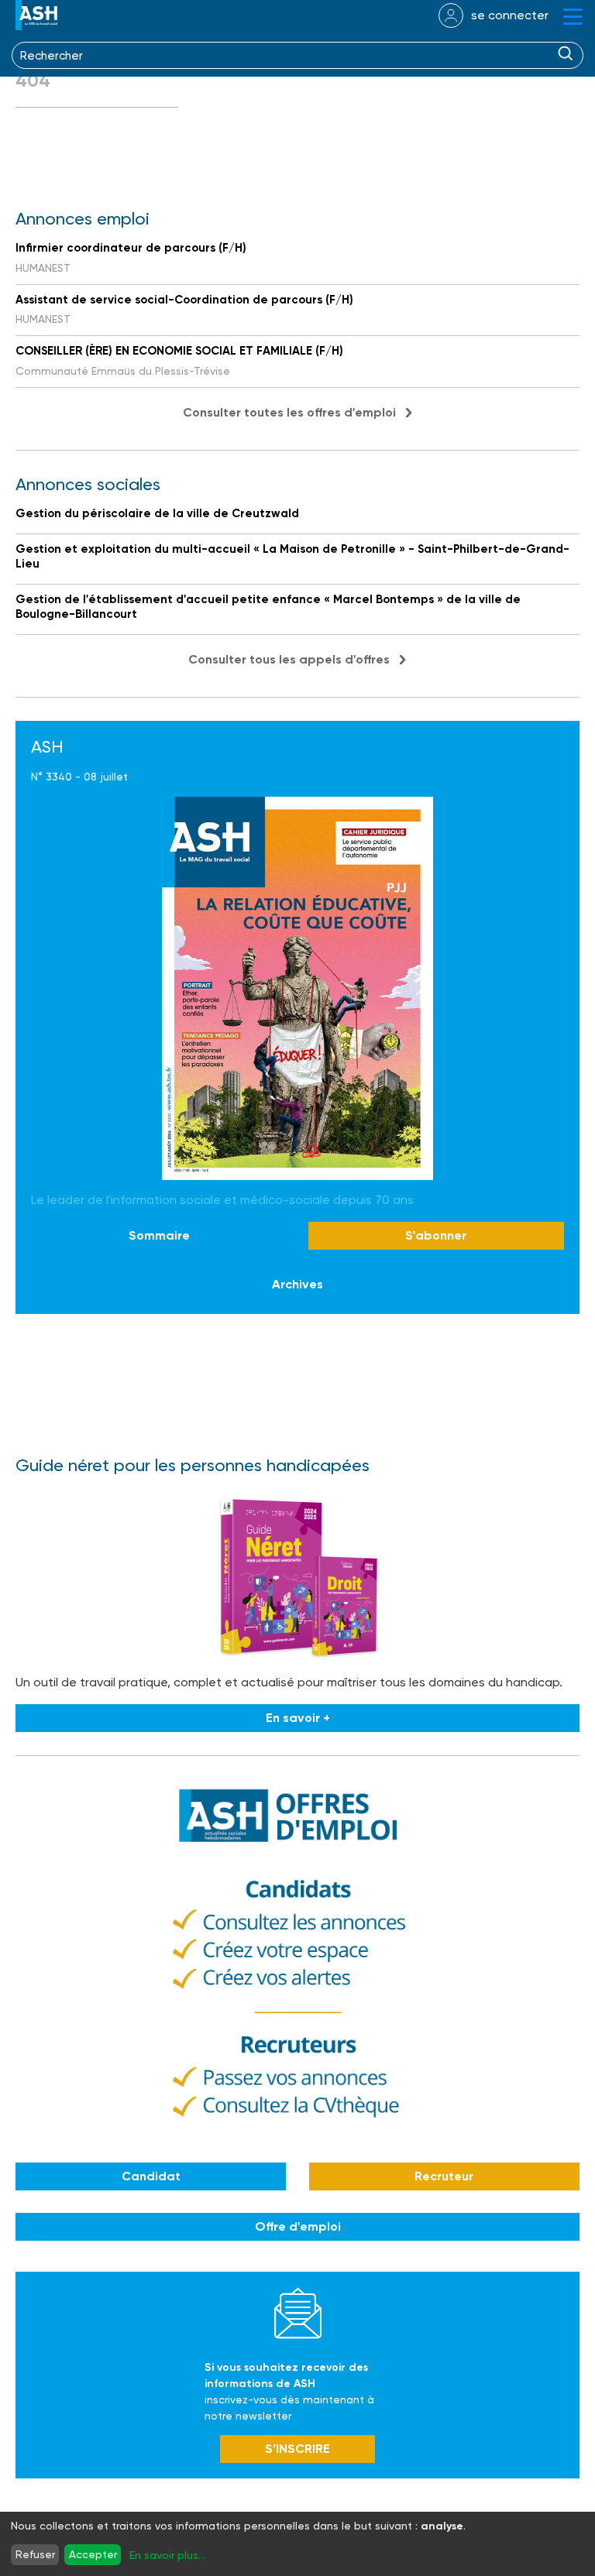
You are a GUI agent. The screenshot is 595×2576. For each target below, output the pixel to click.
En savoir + (298, 1718)
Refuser (35, 2554)
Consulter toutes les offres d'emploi (289, 412)
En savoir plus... (167, 2555)
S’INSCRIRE (297, 2449)
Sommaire (159, 1235)
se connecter (510, 15)
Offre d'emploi (298, 2226)
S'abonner (436, 1235)
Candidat (151, 2176)
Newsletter (298, 2313)
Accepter (93, 2554)
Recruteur (444, 2176)
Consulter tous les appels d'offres (289, 659)
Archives (297, 1284)
